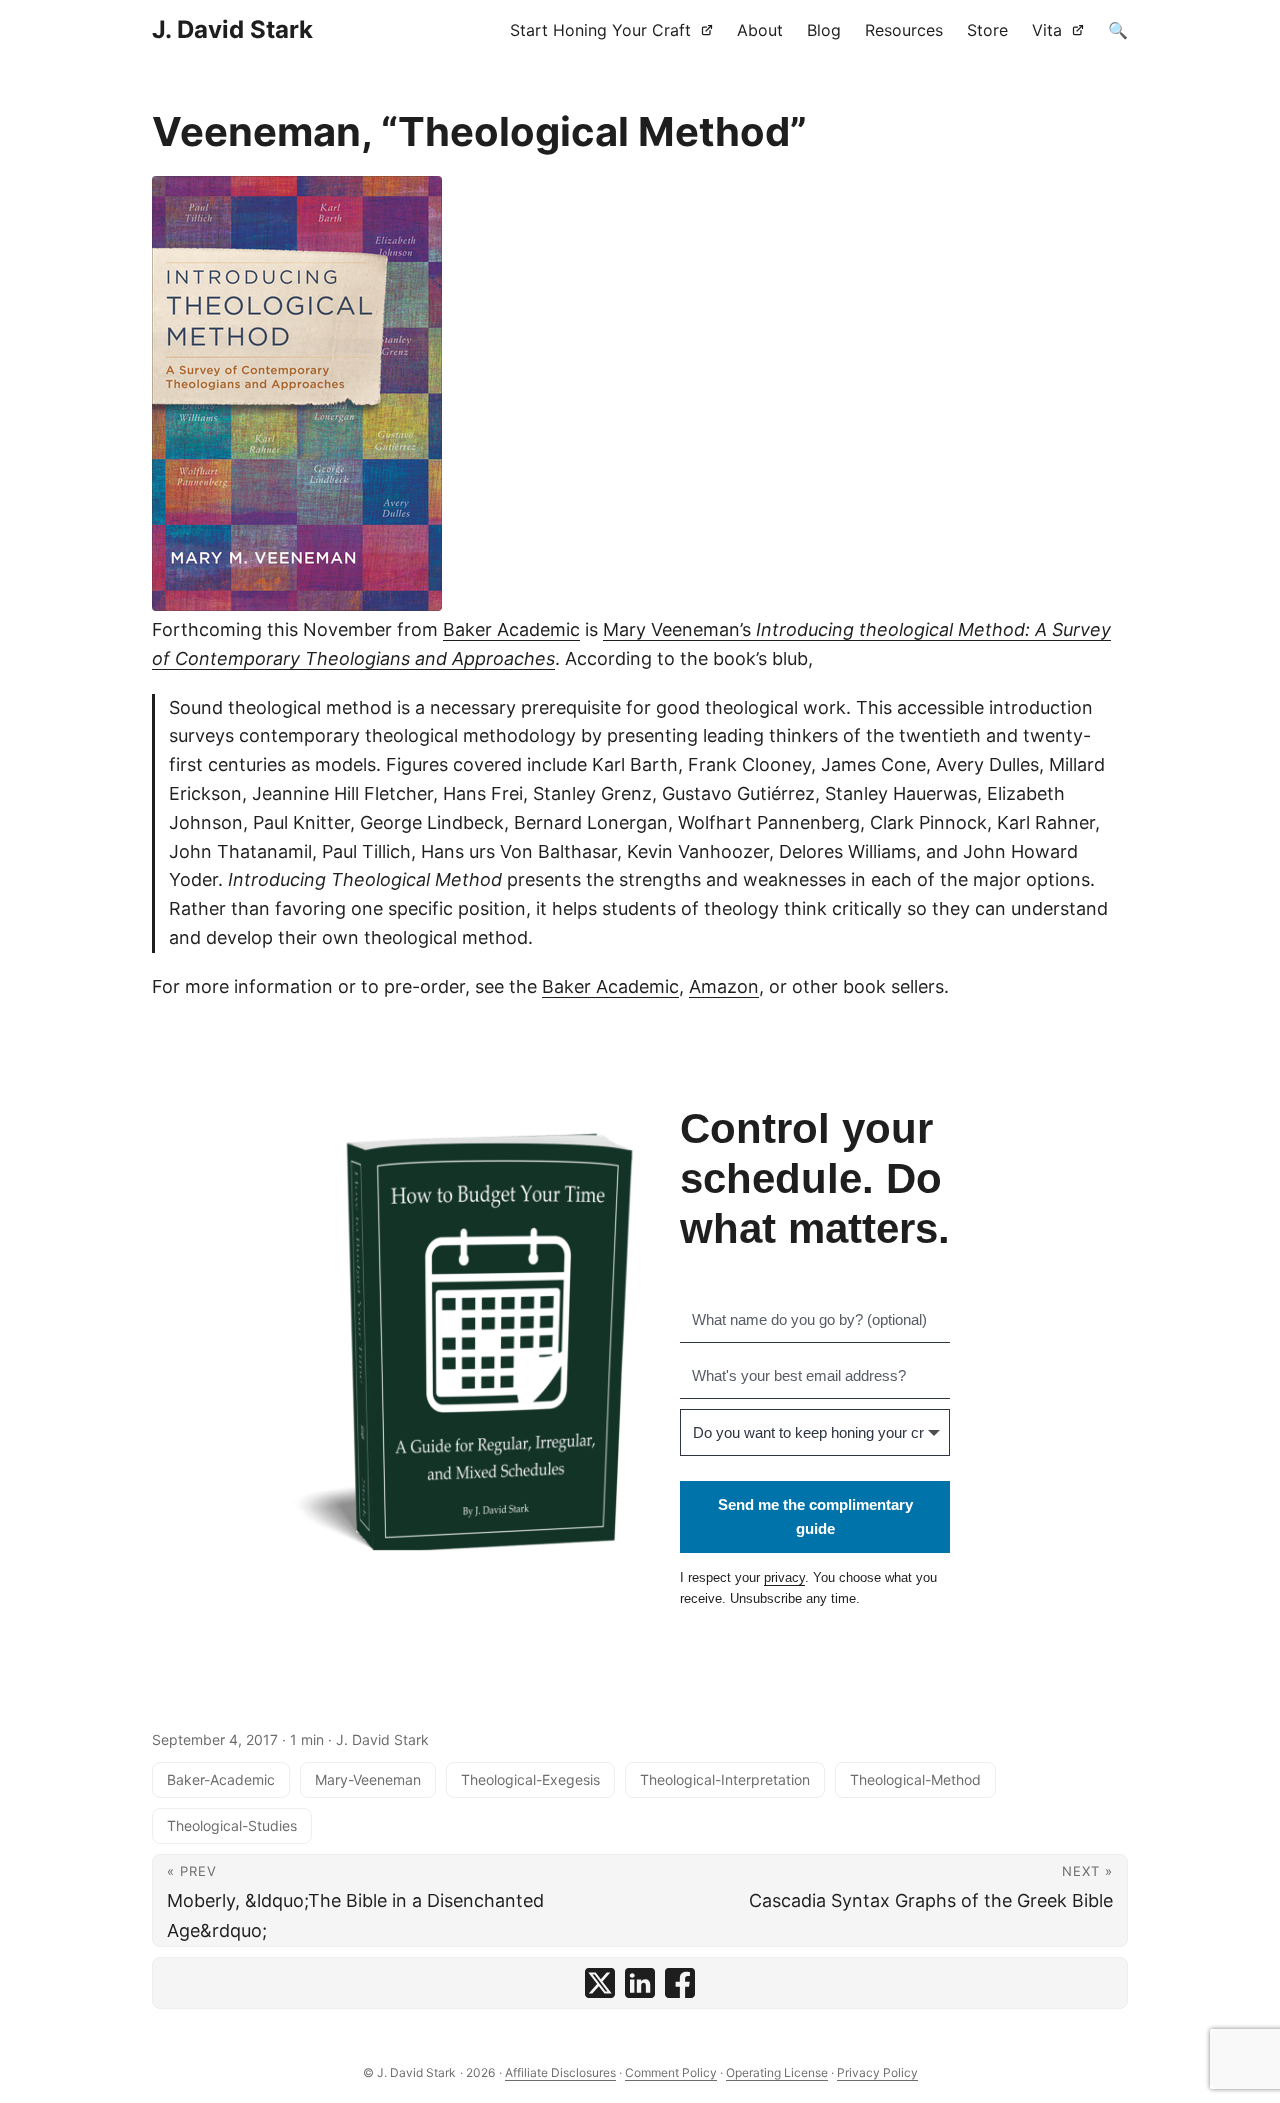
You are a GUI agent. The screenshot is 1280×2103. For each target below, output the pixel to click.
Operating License (777, 2072)
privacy (784, 1577)
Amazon (724, 986)
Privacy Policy (877, 2072)
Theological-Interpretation (725, 1779)
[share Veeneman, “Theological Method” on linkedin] (640, 1983)
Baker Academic (511, 629)
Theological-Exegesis (530, 1779)
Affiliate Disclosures (560, 2072)
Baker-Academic (221, 1779)
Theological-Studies (232, 1825)
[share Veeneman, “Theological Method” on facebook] (680, 1983)
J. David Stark (232, 29)
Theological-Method (915, 1779)
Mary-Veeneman (368, 1779)
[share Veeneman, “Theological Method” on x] (600, 1983)
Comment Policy (671, 2072)
